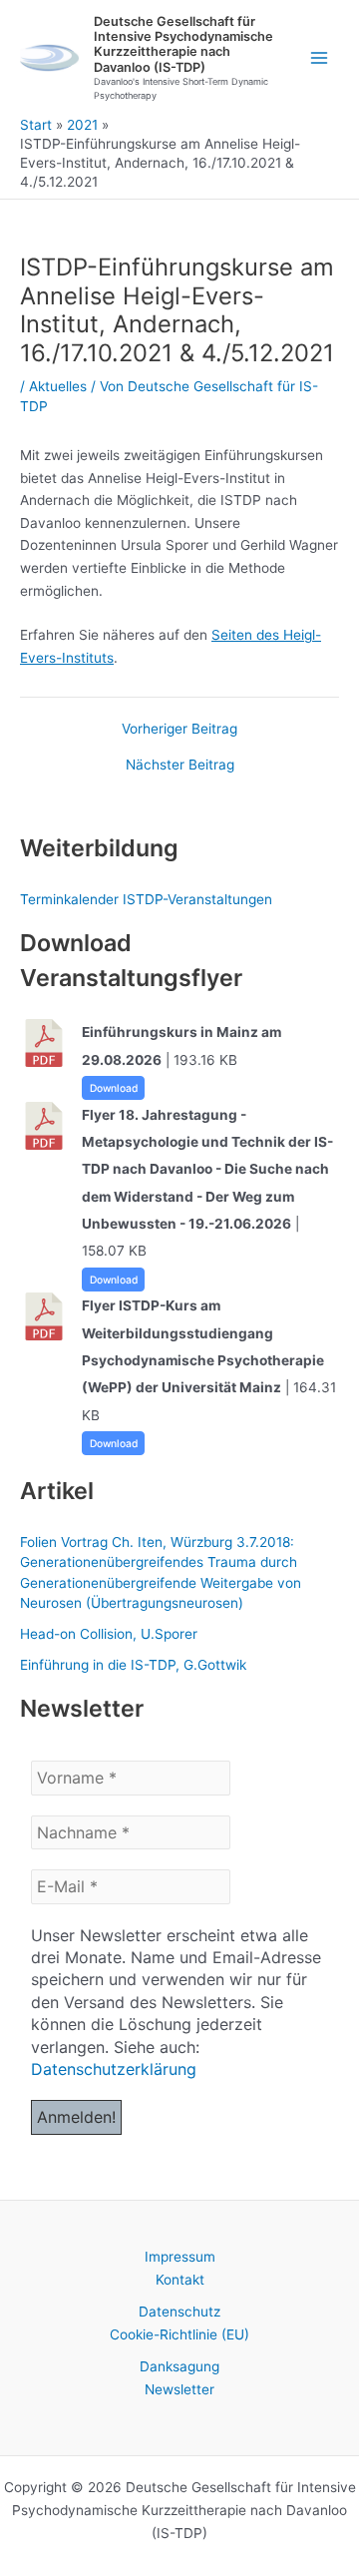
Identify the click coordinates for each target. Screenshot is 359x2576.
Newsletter (179, 2389)
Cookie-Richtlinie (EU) (179, 2334)
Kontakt (180, 2280)
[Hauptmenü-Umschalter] (320, 58)
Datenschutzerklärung (114, 2069)
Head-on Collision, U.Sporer (109, 1634)
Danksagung (179, 2366)
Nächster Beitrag (180, 766)
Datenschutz (179, 2312)
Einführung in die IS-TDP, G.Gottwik (133, 1665)
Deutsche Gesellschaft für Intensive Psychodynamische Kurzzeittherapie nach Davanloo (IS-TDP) (183, 44)
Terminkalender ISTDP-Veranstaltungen (146, 899)
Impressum (180, 2257)
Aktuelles (58, 386)
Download (114, 1088)
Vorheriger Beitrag (179, 730)
